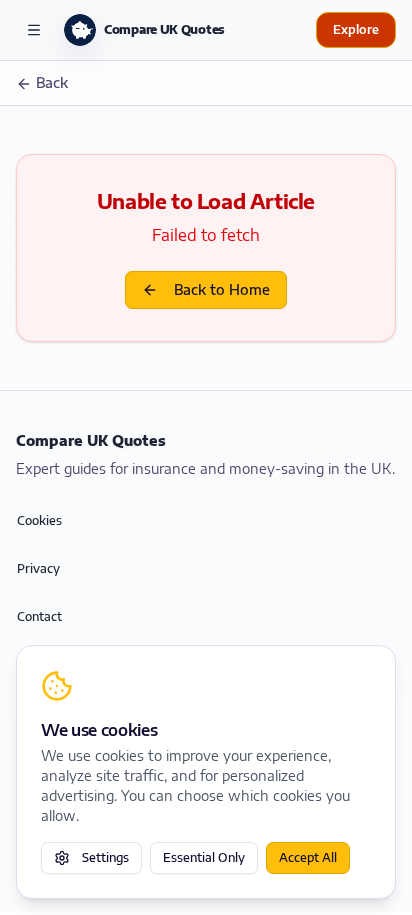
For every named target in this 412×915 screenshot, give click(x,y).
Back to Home (222, 289)
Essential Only (204, 857)
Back (52, 82)
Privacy (38, 568)
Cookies (39, 520)
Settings (105, 857)
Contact (39, 616)
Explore (356, 29)
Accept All (308, 857)
